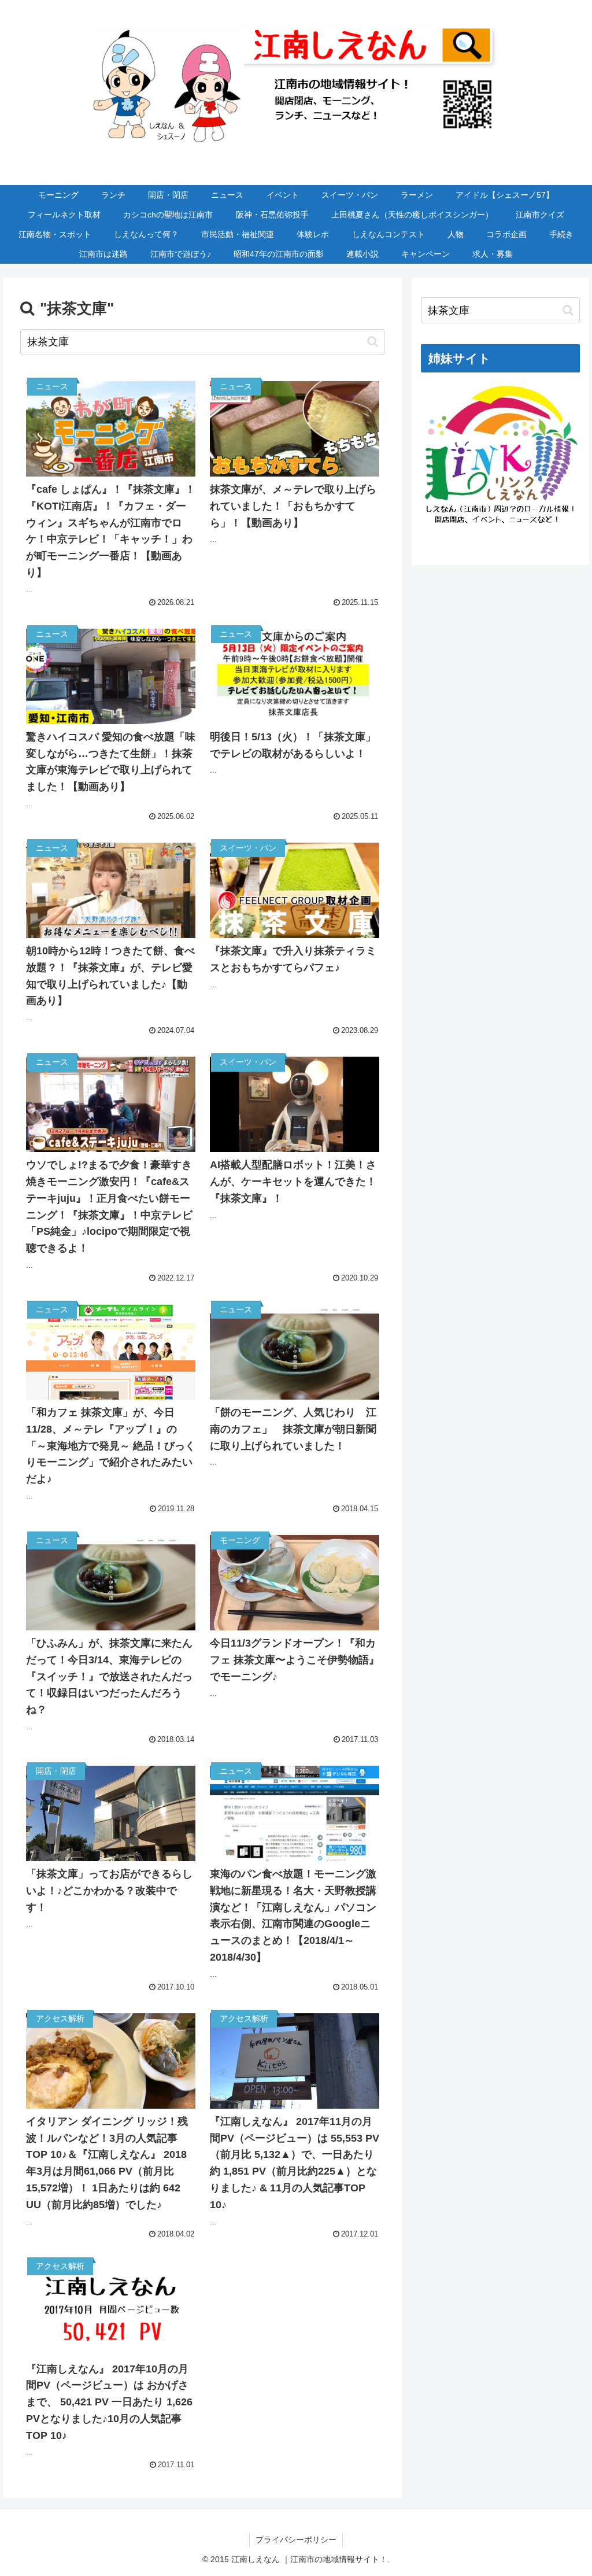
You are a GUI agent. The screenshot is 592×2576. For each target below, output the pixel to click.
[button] (373, 342)
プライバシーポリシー (296, 2540)
